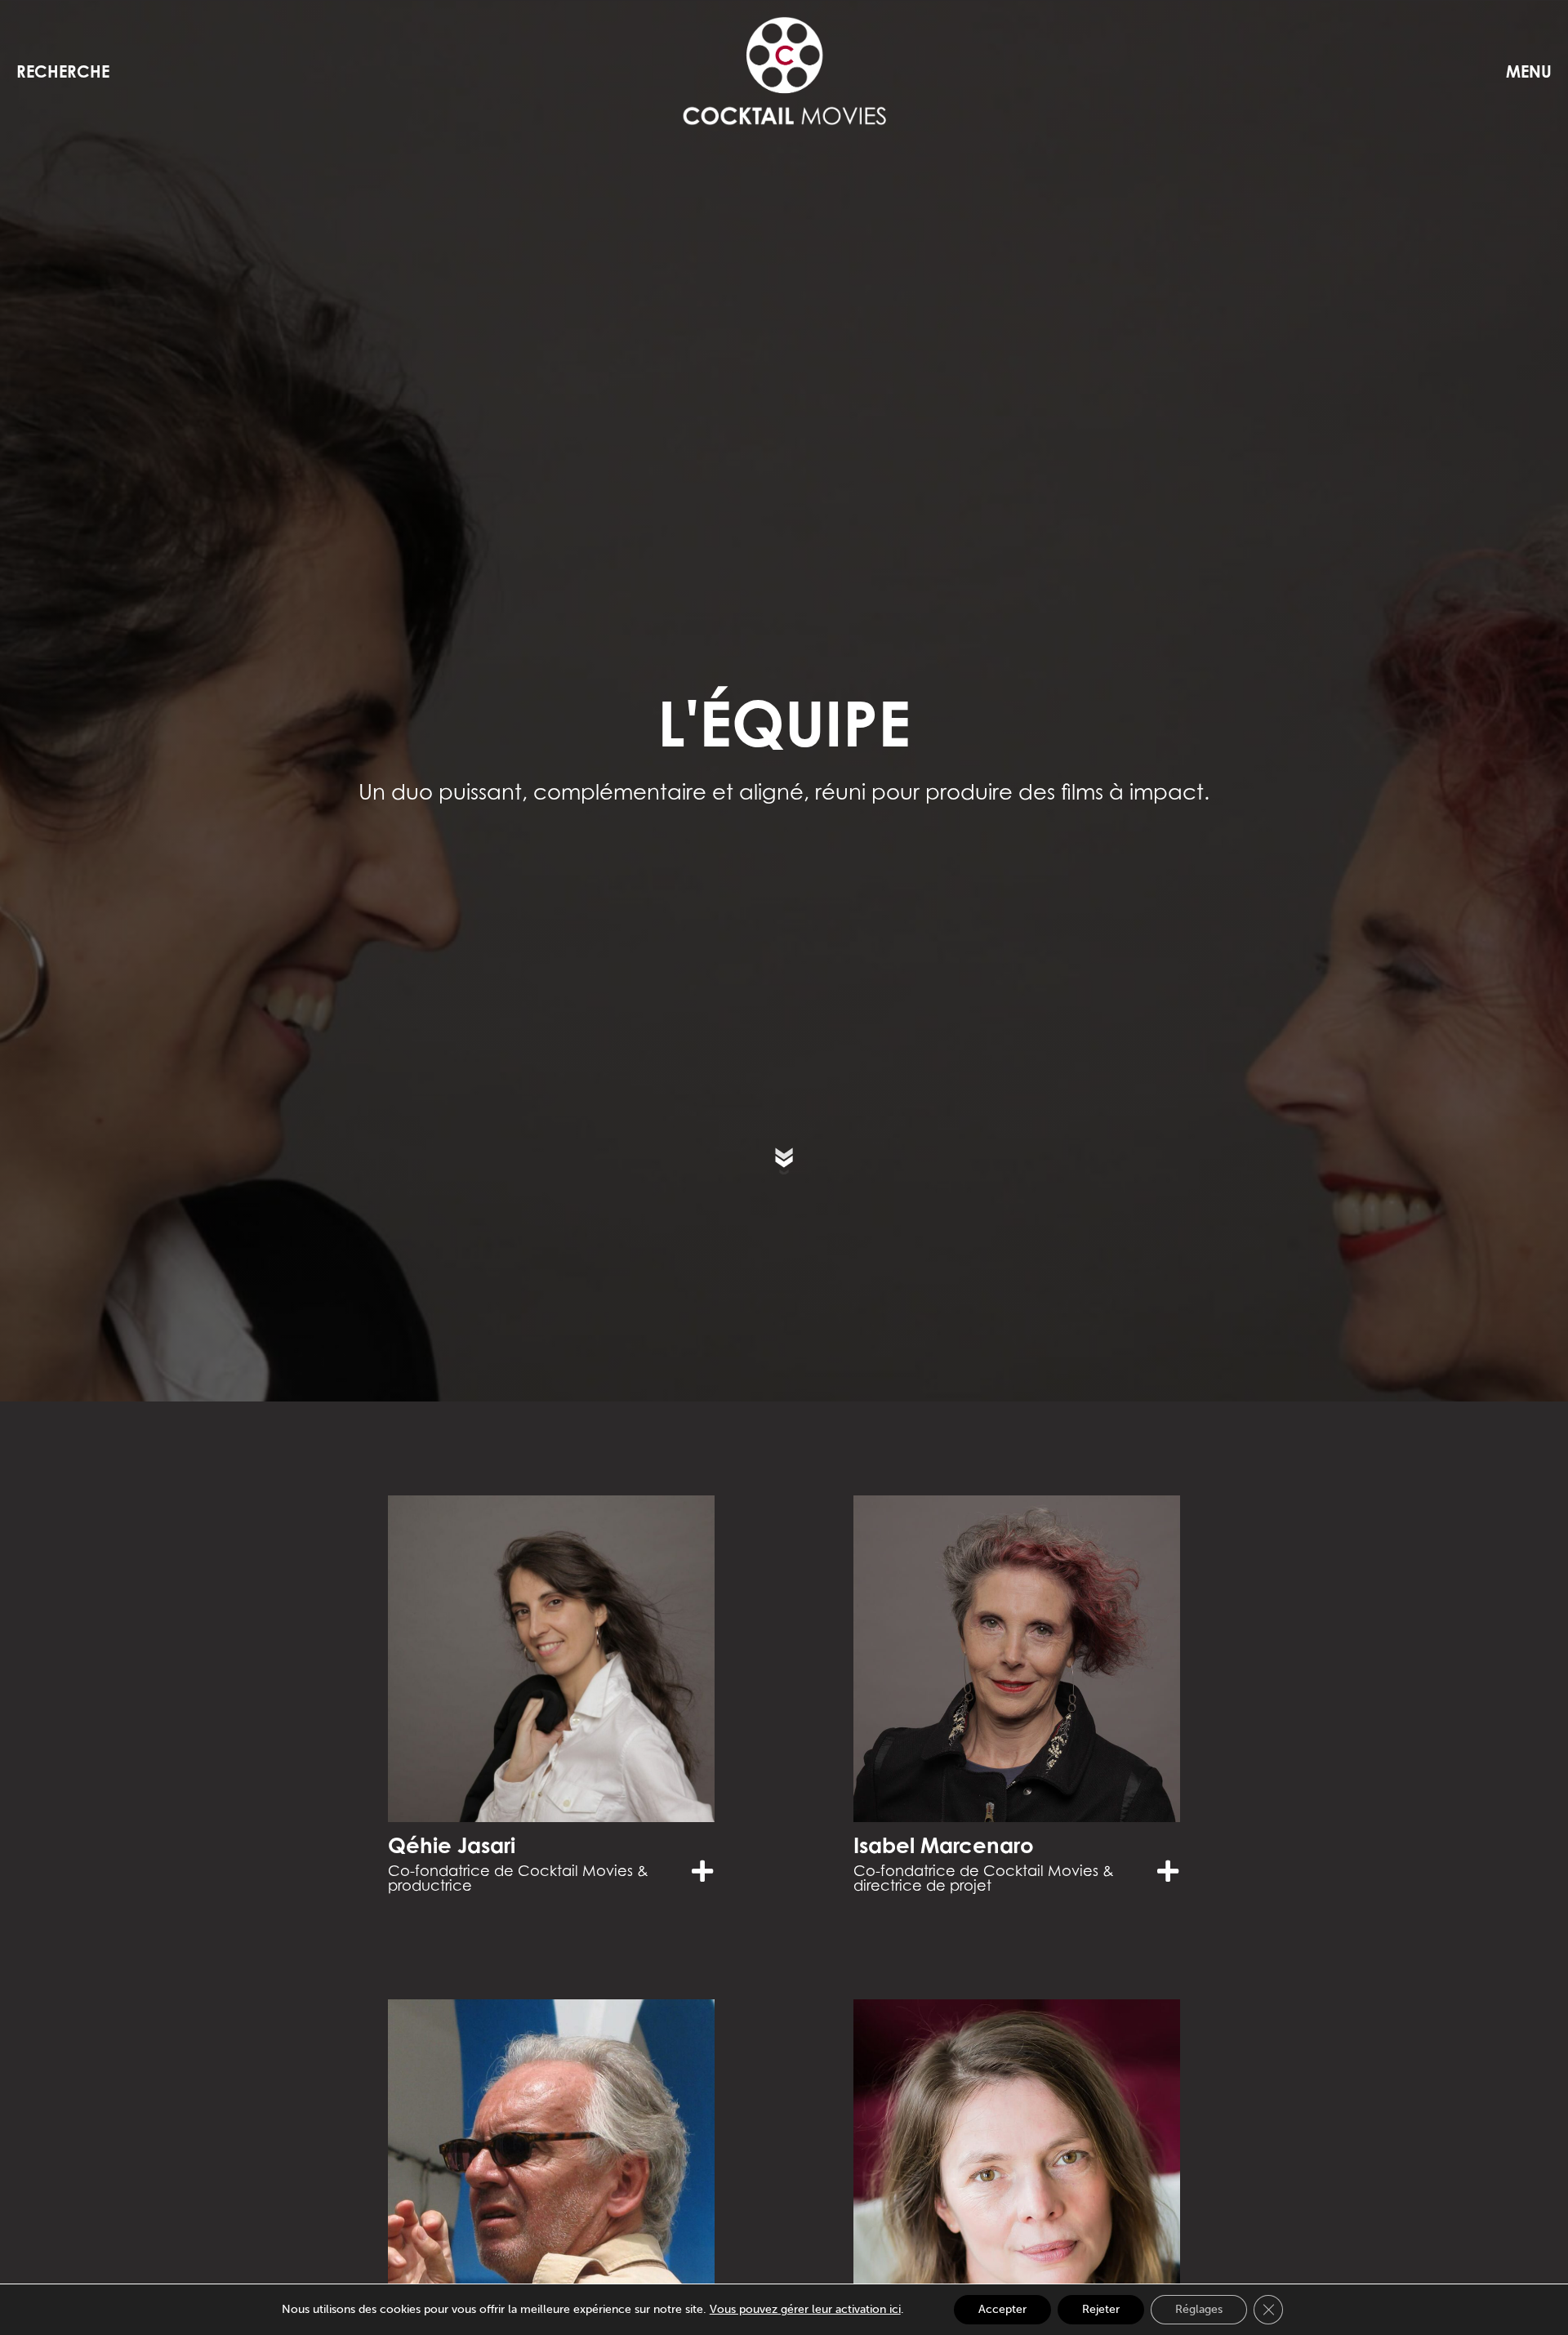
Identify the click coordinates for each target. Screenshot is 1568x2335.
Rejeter (1101, 2309)
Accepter (1002, 2309)
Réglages (1199, 2309)
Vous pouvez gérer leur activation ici (805, 2309)
